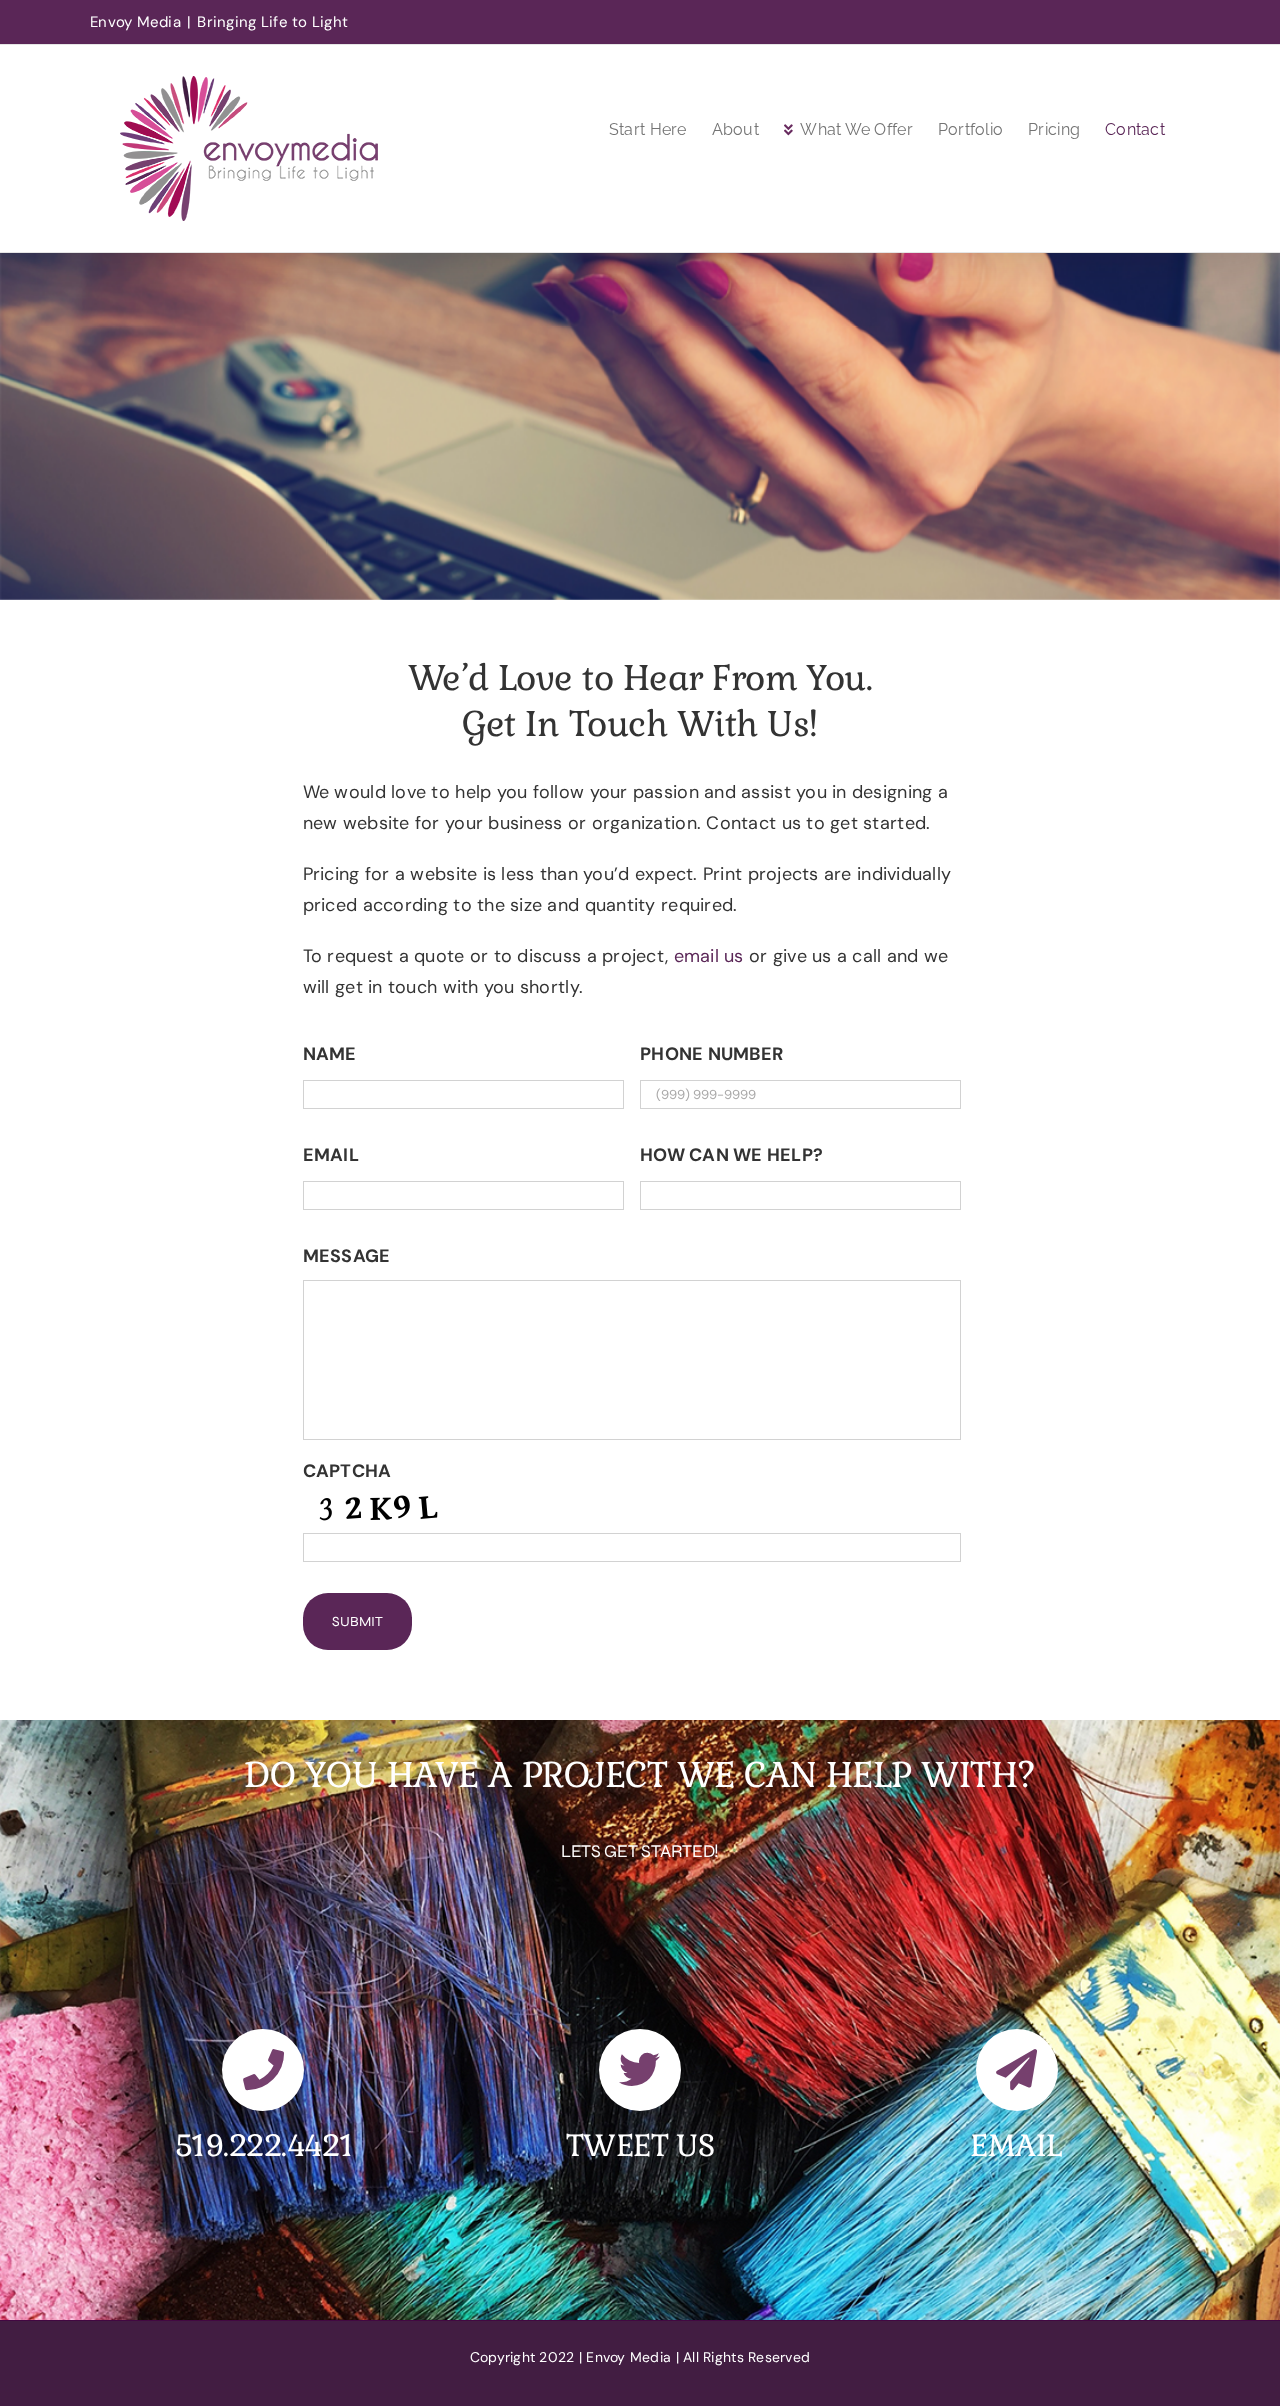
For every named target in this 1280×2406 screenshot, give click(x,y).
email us (711, 956)
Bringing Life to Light (272, 22)
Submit (357, 1621)
